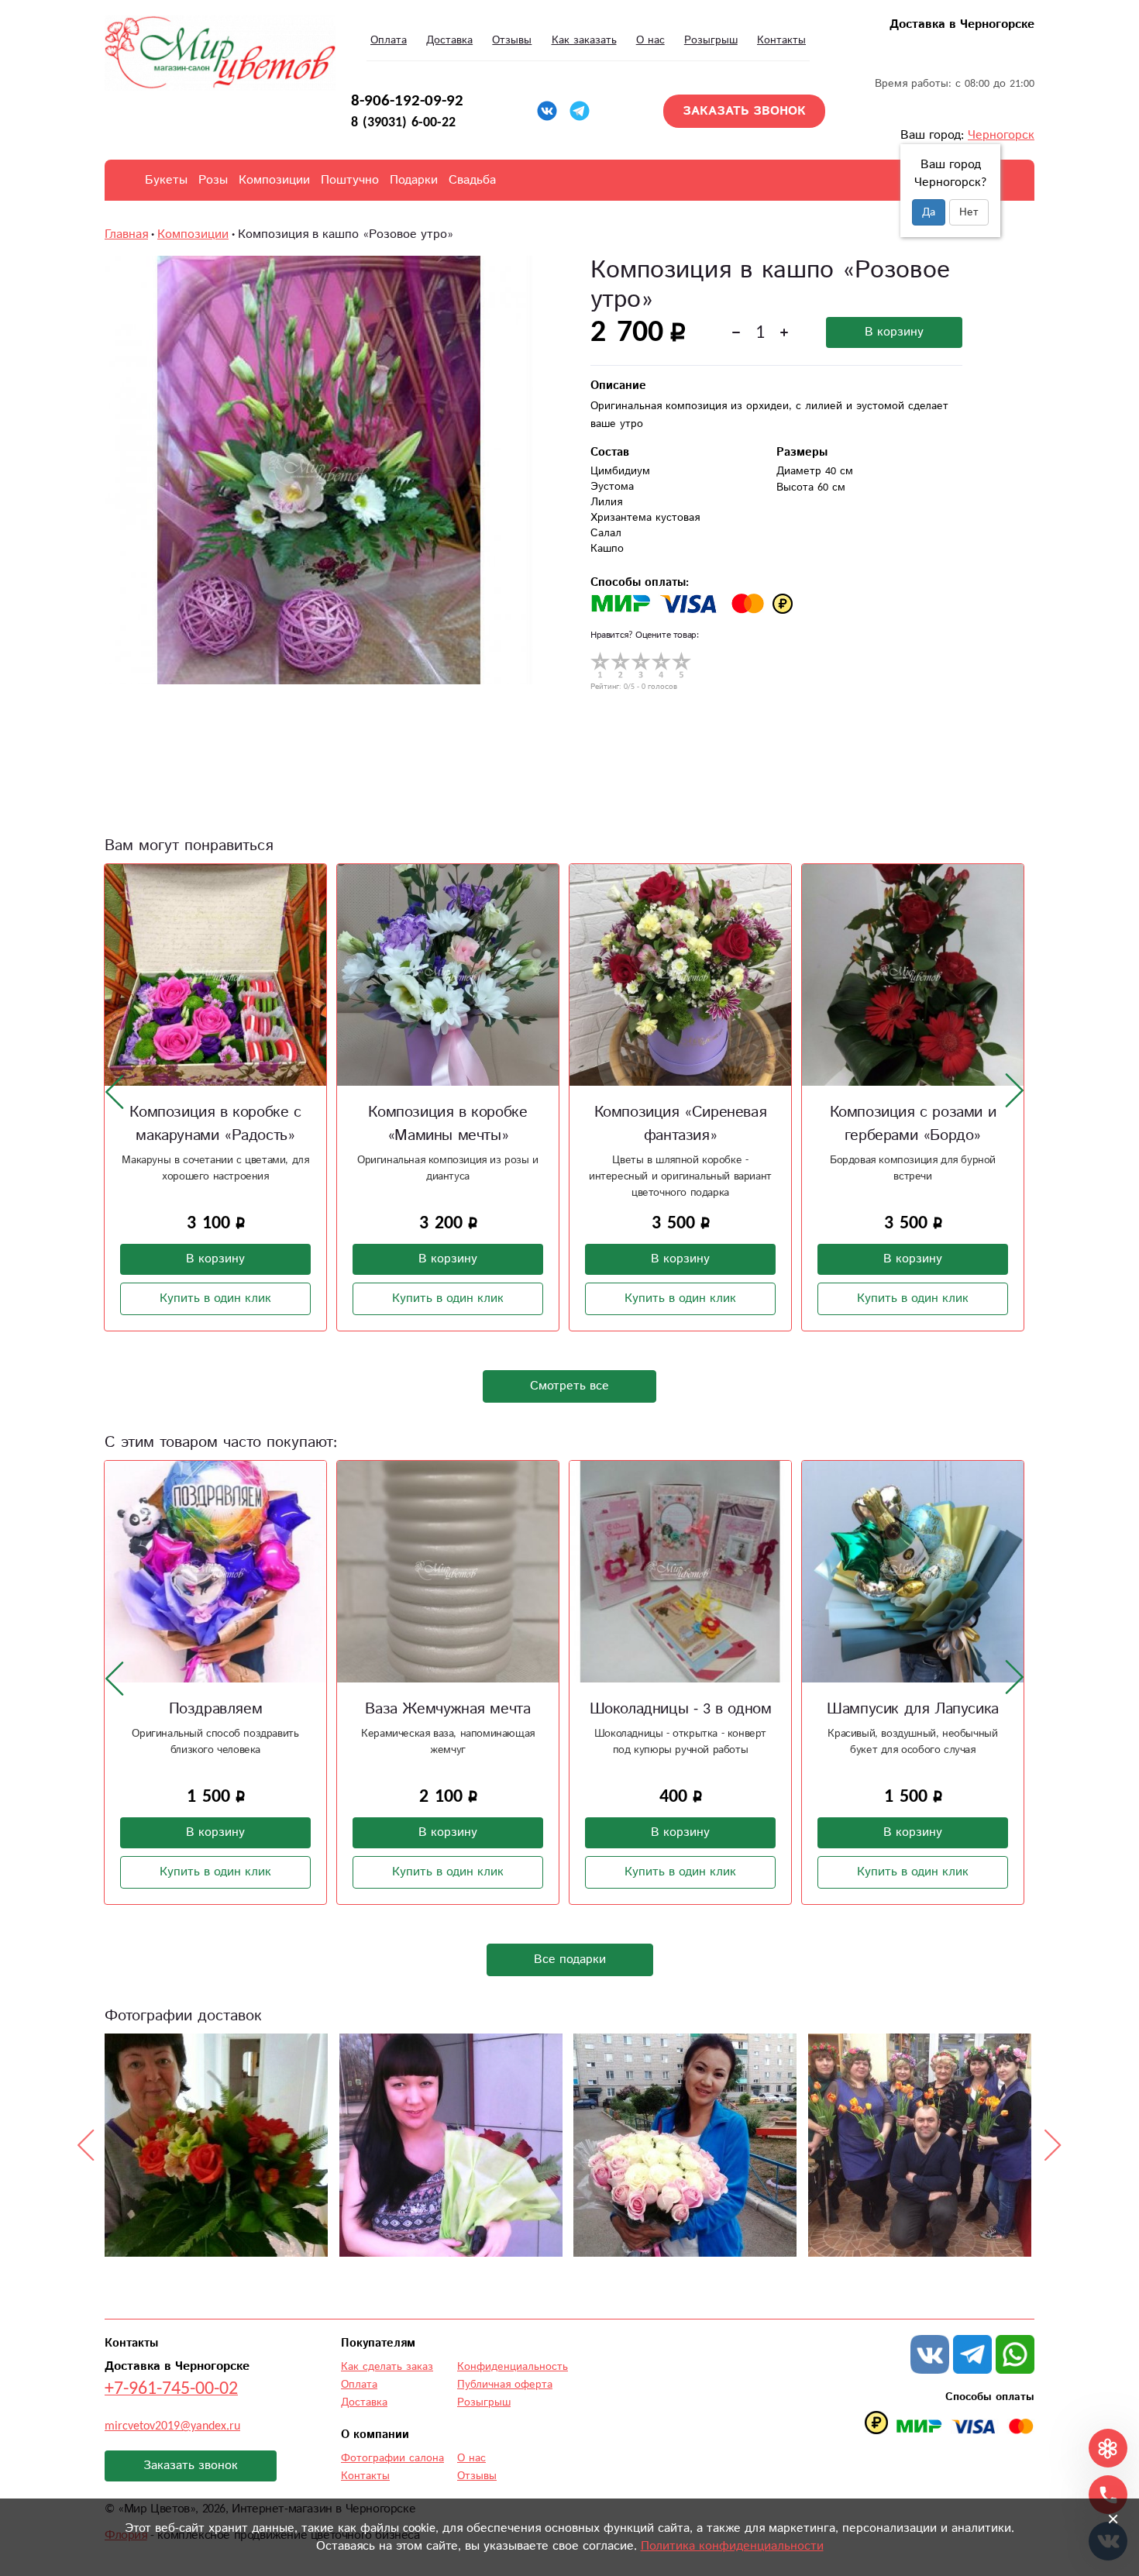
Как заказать (584, 40)
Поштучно (350, 180)
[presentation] (115, 1091)
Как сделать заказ (387, 2367)
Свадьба (472, 180)
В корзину (894, 332)
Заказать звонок (191, 2466)
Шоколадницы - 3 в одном (681, 1709)
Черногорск (1001, 135)
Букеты (166, 180)
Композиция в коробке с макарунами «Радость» (215, 1124)
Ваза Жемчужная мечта (447, 1709)
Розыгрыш (711, 40)
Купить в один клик (215, 1298)
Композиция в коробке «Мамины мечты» (447, 1124)
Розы (213, 180)
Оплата (389, 40)
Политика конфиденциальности (732, 2546)
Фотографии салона (392, 2458)
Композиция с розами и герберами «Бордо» (913, 1124)
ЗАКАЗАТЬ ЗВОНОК (744, 111)
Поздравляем (216, 1709)
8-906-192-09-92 (407, 101)
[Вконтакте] (547, 111)
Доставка (449, 40)
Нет (969, 212)
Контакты (781, 40)
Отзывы (512, 40)
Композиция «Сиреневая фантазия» (681, 1124)
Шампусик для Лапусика (913, 1709)
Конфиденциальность (513, 2367)
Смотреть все (569, 1386)
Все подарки (570, 1960)
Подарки (414, 180)
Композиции (274, 180)
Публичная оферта (505, 2385)
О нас (650, 40)
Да (929, 212)
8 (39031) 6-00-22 (403, 122)
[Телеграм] (580, 111)
